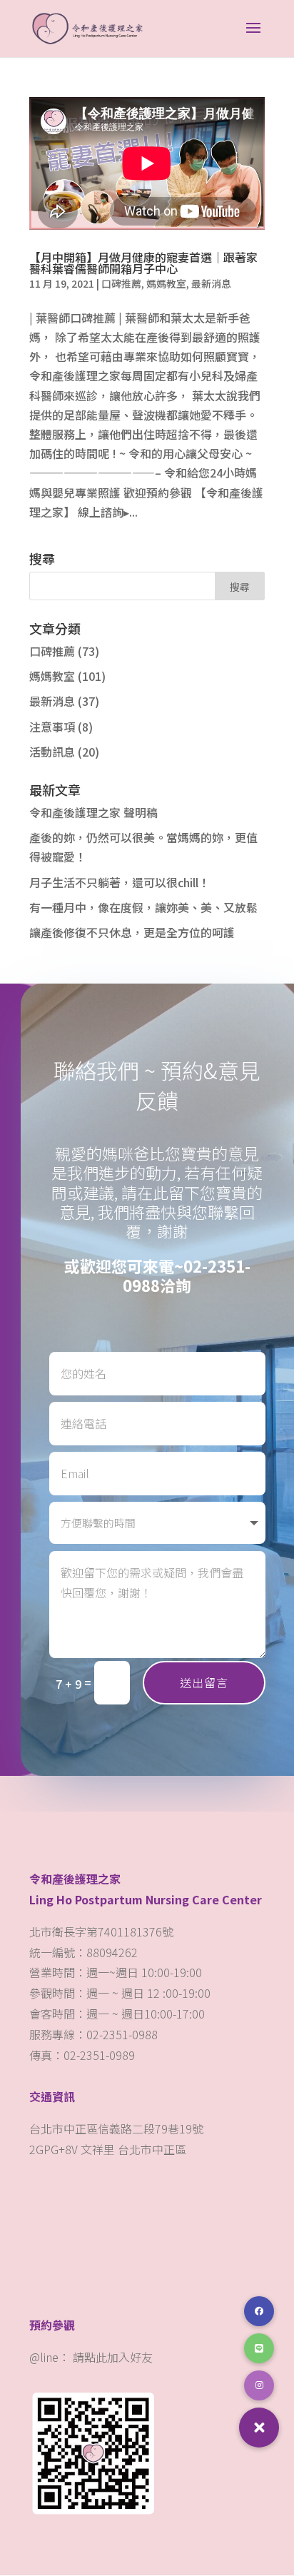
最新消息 (211, 283)
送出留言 (204, 1682)
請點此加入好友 (113, 2357)
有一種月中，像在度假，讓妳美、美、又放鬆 (143, 907)
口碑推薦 (121, 283)
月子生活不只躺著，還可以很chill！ (120, 882)
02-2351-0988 (187, 1275)
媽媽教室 (166, 283)
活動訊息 (52, 752)
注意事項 (52, 727)
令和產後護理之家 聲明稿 (93, 812)
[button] (259, 2428)
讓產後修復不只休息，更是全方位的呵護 (132, 932)
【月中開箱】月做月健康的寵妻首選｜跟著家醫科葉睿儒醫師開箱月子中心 (143, 263)
